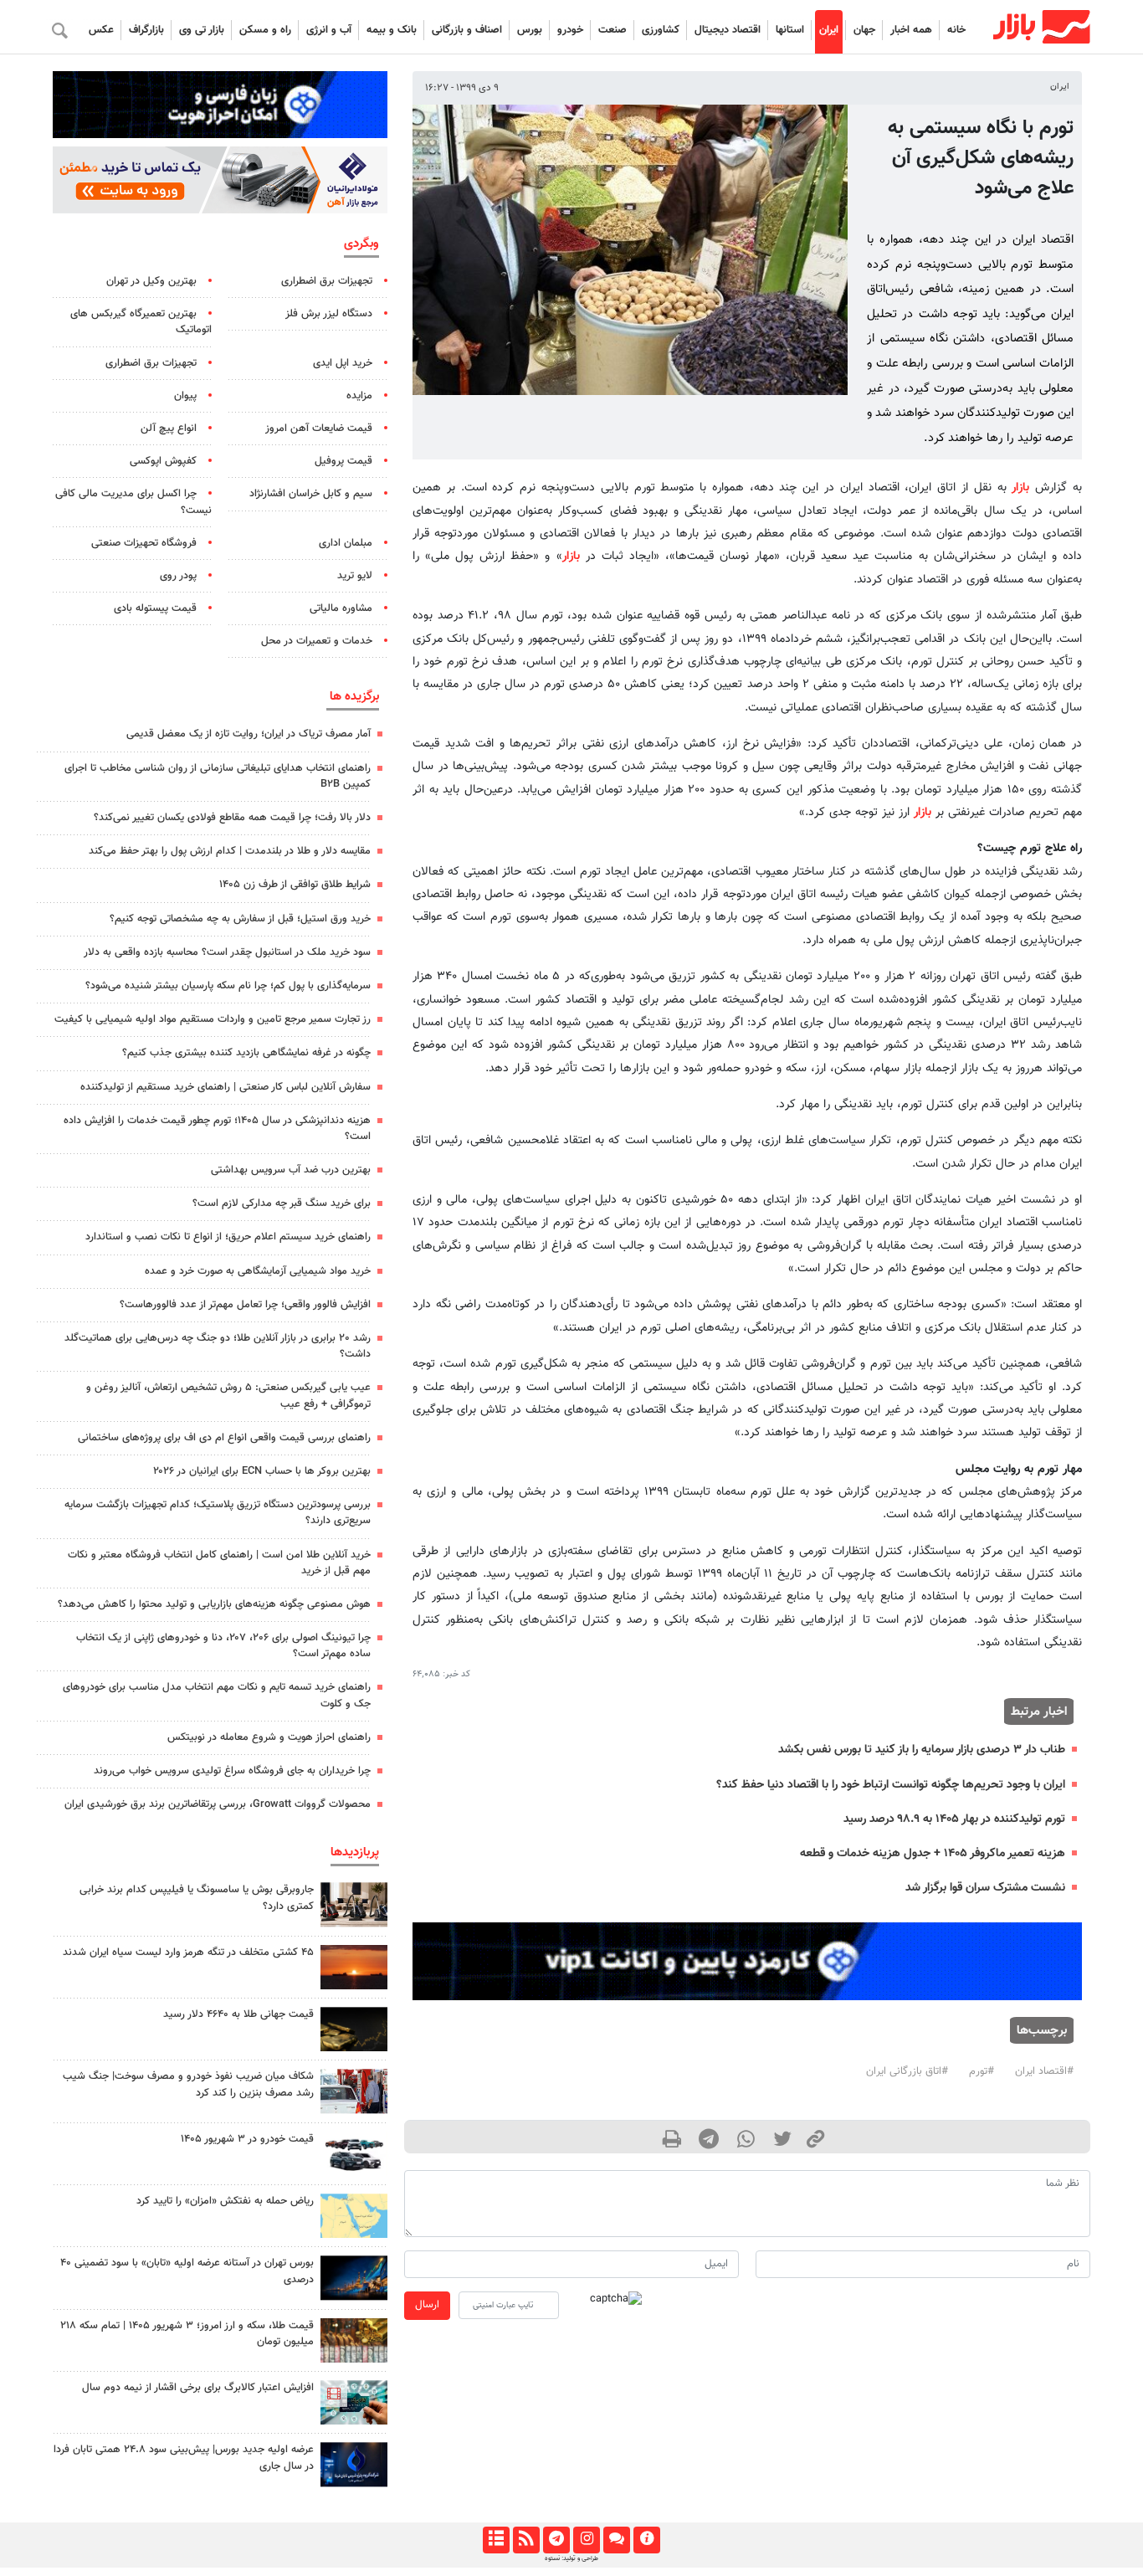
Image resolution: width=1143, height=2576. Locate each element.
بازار (1020, 487)
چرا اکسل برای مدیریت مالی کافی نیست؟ (133, 502)
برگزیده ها (354, 696)
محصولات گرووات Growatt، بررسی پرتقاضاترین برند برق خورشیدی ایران (218, 1804)
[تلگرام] (556, 2540)
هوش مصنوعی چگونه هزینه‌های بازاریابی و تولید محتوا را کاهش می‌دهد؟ (214, 1604)
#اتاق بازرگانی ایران (907, 2071)
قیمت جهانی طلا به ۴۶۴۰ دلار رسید (238, 2014)
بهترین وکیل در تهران (151, 281)
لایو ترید (355, 576)
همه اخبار (911, 30)
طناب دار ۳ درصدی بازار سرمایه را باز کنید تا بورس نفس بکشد (922, 1750)
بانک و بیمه (392, 30)
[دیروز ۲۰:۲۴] (354, 2216)
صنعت (613, 30)
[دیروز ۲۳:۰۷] (354, 2402)
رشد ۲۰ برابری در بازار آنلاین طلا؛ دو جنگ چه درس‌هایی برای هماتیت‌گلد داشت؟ (218, 1346)
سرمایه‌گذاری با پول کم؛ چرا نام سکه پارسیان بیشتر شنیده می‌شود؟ (228, 986)
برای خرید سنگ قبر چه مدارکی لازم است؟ (282, 1203)
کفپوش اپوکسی (163, 461)
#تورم (982, 2071)
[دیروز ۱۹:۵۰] (354, 1967)
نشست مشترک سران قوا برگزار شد (985, 1888)
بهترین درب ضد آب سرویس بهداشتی (291, 1170)
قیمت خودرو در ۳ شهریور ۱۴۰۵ (247, 2139)
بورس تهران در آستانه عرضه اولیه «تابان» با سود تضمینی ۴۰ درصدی (187, 2271)
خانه (956, 30)
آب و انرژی (329, 30)
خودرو (570, 30)
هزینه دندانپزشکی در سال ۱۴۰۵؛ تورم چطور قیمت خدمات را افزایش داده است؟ (217, 1129)
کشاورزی (661, 30)
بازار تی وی (202, 30)
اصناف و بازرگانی (467, 30)
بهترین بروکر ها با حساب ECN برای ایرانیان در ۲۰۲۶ (262, 1471)
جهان (864, 30)
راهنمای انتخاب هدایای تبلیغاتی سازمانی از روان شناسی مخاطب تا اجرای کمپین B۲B (218, 776)
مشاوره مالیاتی (341, 608)
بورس (530, 30)
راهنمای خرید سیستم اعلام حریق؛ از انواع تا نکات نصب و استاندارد (228, 1237)
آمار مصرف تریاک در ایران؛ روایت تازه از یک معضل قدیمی (249, 734)
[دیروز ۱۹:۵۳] (354, 2464)
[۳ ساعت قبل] (354, 2340)
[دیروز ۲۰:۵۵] (354, 2278)
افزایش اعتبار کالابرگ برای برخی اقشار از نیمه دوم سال (198, 2388)
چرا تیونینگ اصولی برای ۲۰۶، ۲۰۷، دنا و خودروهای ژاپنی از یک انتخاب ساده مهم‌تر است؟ (223, 1646)
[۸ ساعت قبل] (354, 2029)
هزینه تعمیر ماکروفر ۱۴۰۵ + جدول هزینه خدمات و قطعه (933, 1853)
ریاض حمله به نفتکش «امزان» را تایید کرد (225, 2201)
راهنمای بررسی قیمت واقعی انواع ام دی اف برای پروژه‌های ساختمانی (224, 1438)
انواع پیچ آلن (169, 428)
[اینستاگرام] (586, 2540)
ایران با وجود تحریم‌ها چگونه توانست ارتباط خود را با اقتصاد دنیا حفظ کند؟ (891, 1785)
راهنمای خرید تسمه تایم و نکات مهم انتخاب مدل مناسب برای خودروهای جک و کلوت (217, 1695)
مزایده (359, 396)
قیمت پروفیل (343, 461)
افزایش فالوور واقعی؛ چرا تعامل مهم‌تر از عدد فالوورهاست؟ (245, 1305)
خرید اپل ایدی (343, 363)
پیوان (185, 396)
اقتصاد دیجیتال (728, 30)
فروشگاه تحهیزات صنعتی (144, 543)
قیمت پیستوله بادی (155, 608)
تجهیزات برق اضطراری (327, 281)
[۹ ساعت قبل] (354, 2091)
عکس (101, 30)
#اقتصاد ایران (1044, 2071)
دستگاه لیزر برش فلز (329, 314)
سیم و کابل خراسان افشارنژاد (311, 494)
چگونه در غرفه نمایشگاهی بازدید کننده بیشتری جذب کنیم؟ (246, 1053)
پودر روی (178, 576)
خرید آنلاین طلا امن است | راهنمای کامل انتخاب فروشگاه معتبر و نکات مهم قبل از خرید (219, 1563)
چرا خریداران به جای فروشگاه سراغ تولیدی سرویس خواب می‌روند (232, 1771)
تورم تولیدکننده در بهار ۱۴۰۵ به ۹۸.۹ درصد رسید (954, 1819)
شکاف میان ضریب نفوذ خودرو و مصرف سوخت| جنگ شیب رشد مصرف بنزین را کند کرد (188, 2084)
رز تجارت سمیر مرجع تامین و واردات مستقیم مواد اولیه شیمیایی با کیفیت (213, 1019)
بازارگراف (146, 30)
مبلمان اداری (346, 543)
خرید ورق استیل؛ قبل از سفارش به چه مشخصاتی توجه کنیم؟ (240, 919)
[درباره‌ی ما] (646, 2540)
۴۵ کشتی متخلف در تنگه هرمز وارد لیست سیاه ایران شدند (188, 1953)
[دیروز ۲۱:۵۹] (354, 1904)
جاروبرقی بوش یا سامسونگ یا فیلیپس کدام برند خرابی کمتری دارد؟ (197, 1898)
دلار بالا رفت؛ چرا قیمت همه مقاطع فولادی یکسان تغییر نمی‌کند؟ (232, 818)
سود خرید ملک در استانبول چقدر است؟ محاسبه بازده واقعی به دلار (227, 952)
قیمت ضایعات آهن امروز (319, 428)
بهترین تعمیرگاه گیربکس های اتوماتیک (141, 322)
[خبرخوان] (526, 2540)
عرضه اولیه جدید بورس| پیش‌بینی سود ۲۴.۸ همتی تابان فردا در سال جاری (184, 2458)
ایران (829, 30)
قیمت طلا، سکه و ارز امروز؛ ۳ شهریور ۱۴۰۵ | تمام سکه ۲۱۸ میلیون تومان (187, 2334)
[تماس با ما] (616, 2540)
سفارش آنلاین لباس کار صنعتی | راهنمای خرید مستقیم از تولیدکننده (226, 1087)
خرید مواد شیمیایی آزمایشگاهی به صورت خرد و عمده (258, 1271)
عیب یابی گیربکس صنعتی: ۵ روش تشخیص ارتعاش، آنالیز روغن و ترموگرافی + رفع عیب (228, 1396)
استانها (790, 30)
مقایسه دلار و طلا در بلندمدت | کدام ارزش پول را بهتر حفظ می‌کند (230, 851)
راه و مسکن (265, 30)
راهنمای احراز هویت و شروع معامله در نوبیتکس (269, 1737)
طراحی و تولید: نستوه (571, 2558)
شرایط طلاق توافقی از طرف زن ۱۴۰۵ (295, 885)
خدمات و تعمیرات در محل (317, 641)
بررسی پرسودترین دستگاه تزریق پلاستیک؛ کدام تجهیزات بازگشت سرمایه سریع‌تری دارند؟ (218, 1513)
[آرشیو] (496, 2540)
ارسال (427, 2305)
